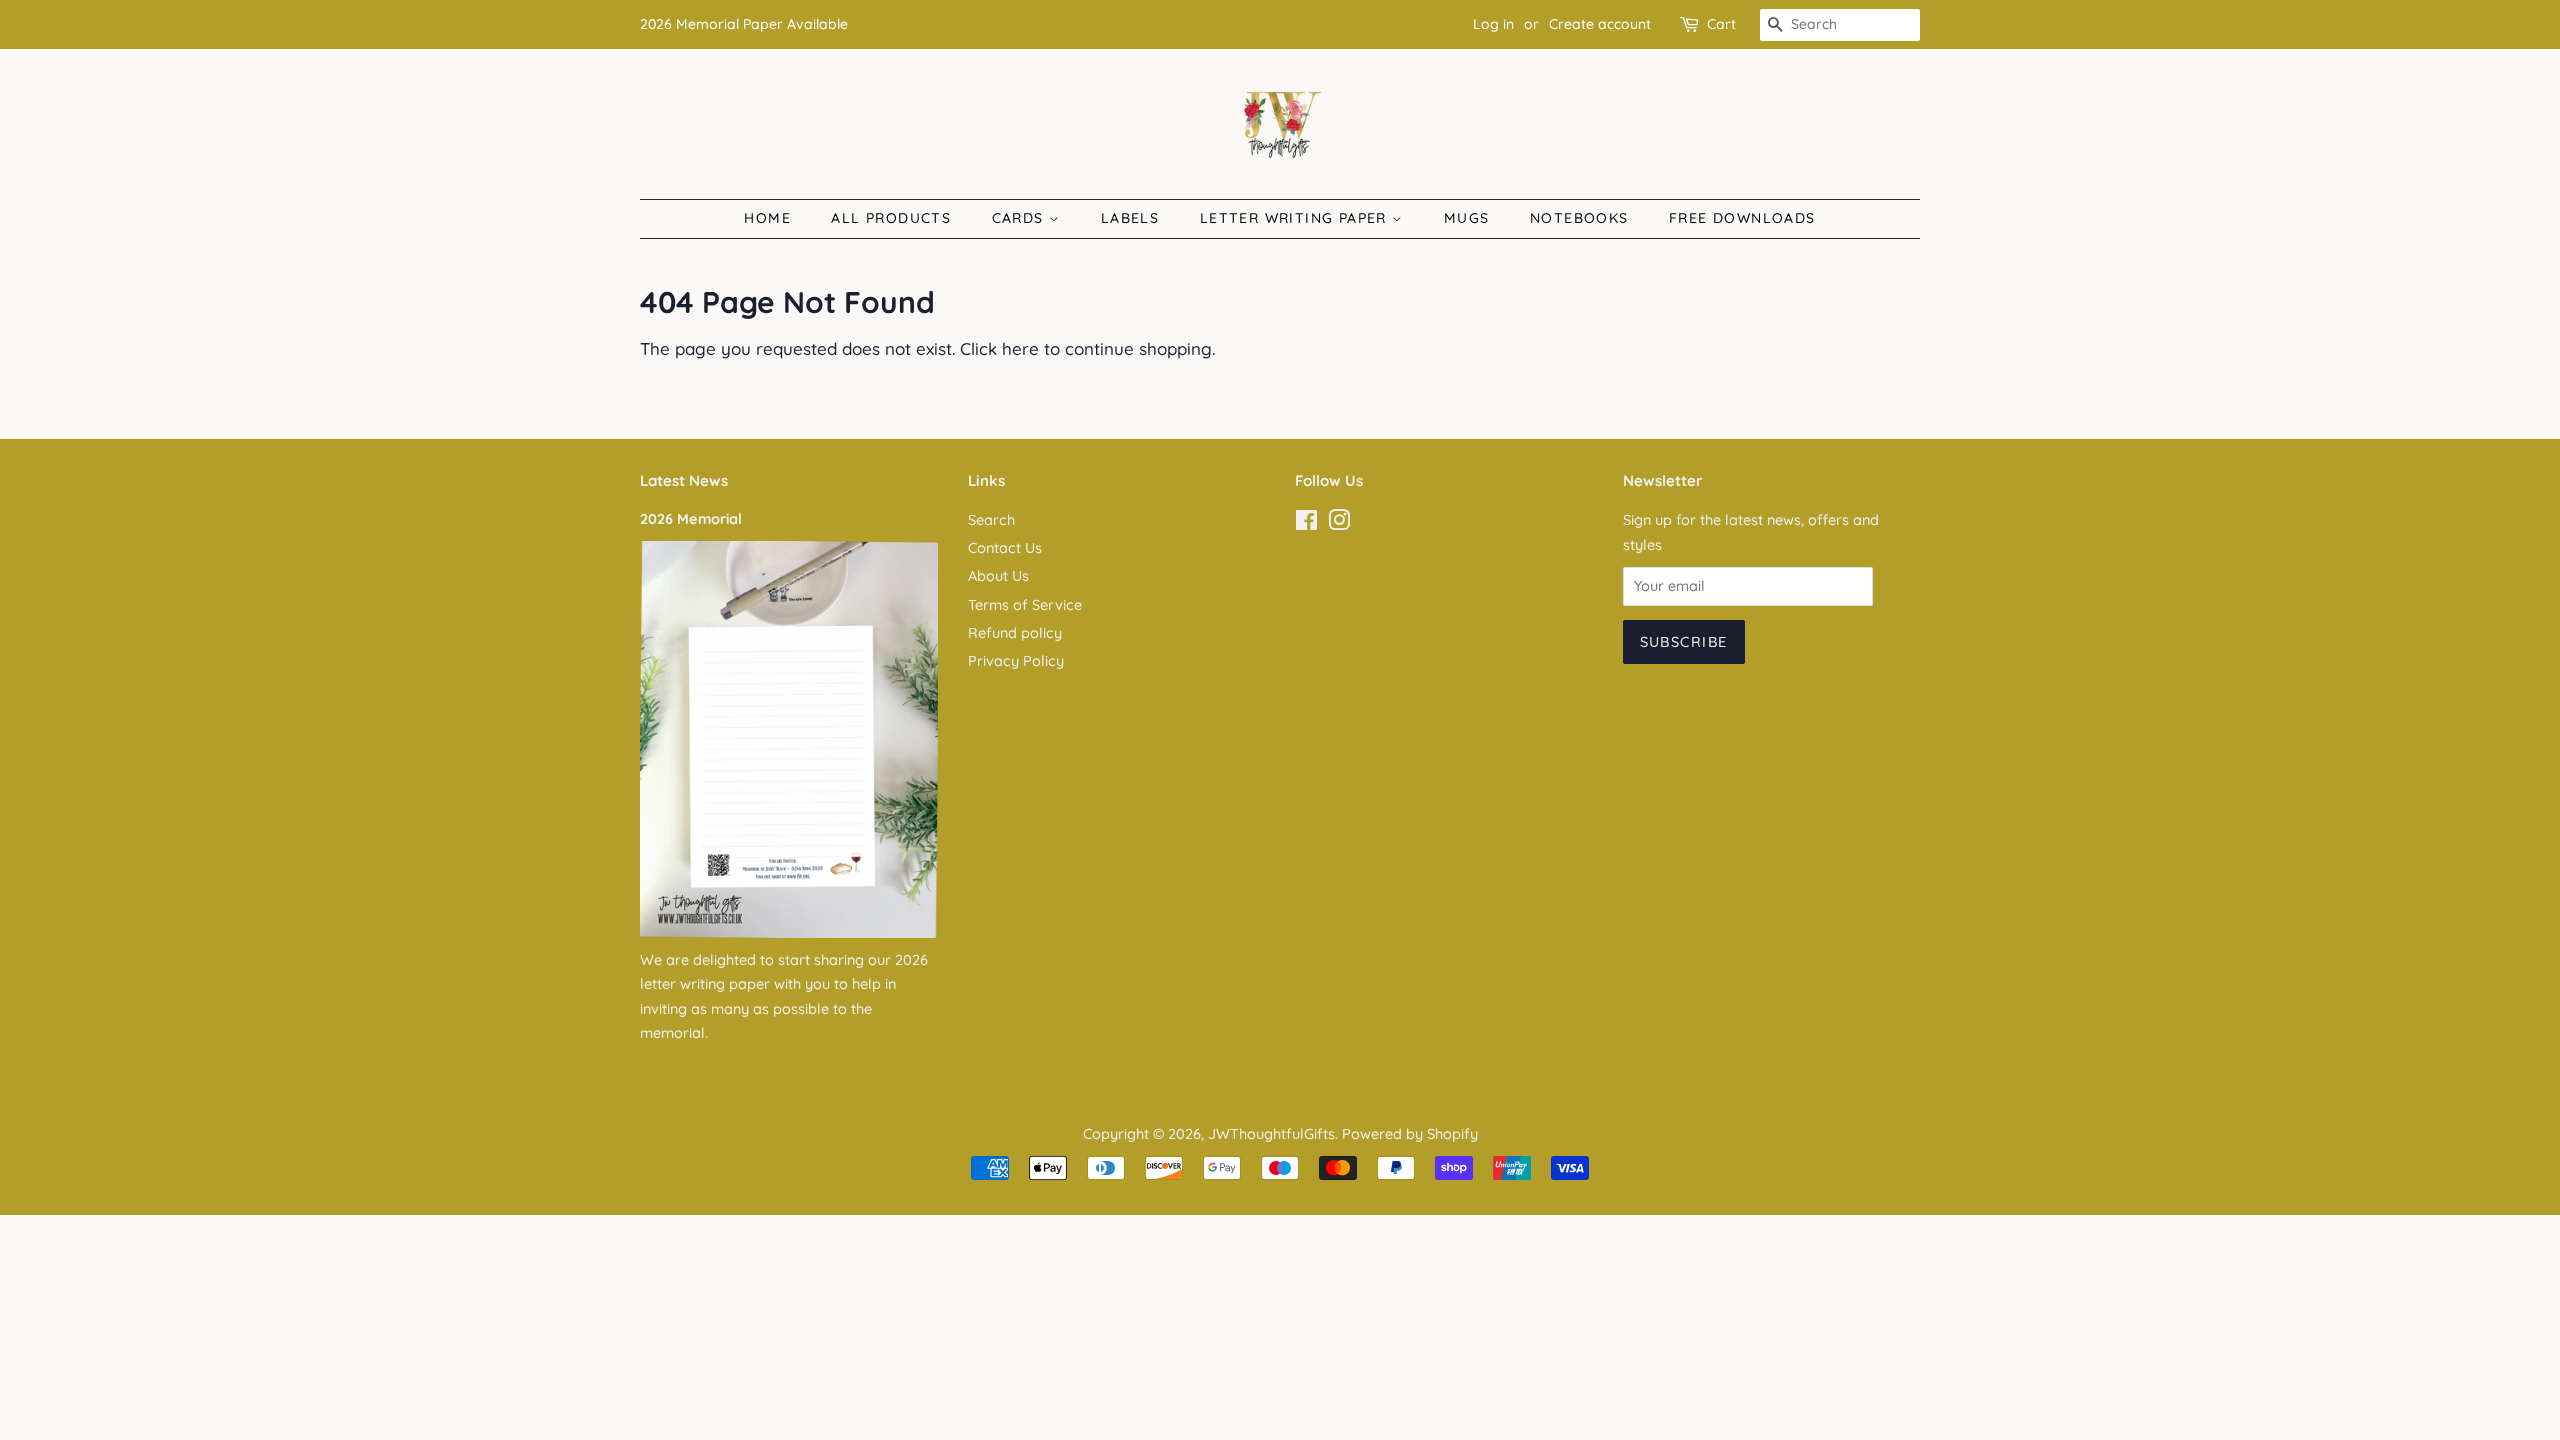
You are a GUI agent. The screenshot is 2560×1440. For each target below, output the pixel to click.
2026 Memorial (691, 519)
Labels (1130, 218)
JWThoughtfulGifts (1271, 1134)
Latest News (684, 480)
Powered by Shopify (1410, 1134)
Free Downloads (1742, 218)
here (1020, 348)
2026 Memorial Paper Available (744, 24)
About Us (998, 576)
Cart (1721, 24)
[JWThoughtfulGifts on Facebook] (1306, 524)
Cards (1020, 218)
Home (767, 218)
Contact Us (1005, 548)
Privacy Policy (1016, 661)
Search (991, 520)
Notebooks (1579, 218)
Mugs (1467, 218)
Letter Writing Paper (1296, 218)
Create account (1600, 24)
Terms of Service (1025, 605)
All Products (891, 218)
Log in (1493, 24)
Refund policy (1015, 633)
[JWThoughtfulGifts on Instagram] (1339, 524)
